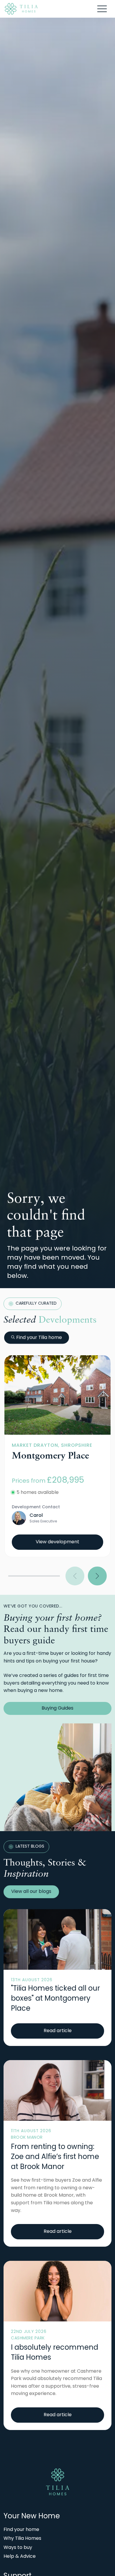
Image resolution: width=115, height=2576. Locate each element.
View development (57, 1542)
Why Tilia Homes (22, 2539)
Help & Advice (20, 2557)
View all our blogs (31, 1892)
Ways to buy (18, 2548)
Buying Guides (57, 1708)
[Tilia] (21, 9)
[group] (57, 1395)
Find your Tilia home (39, 1338)
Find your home (21, 2530)
